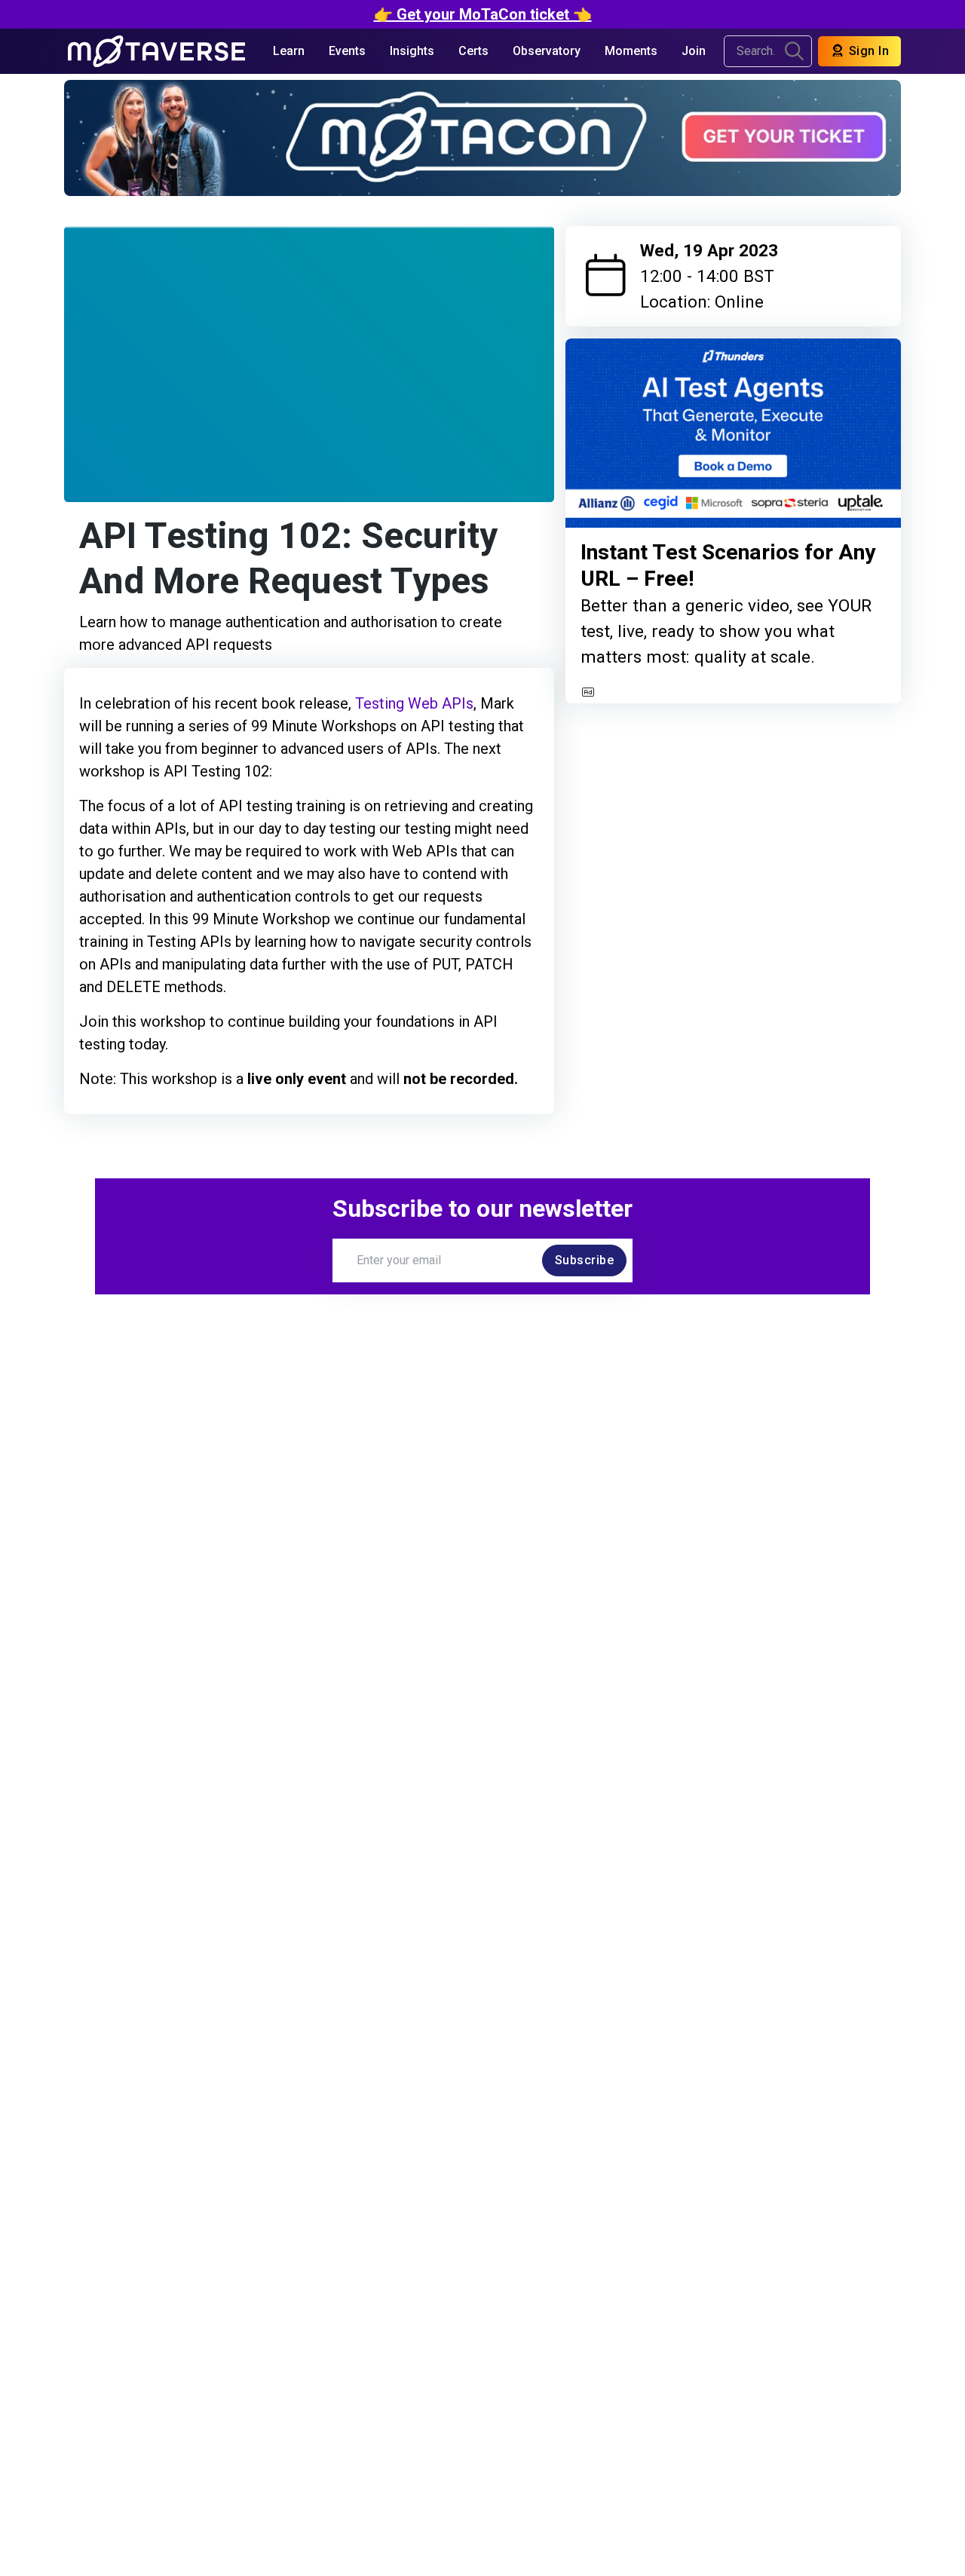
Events (347, 51)
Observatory (547, 51)
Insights (412, 51)
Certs (473, 51)
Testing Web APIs (414, 703)
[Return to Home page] (156, 51)
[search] (794, 51)
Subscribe (585, 1260)
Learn (289, 51)
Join (694, 51)
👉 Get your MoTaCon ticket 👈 (483, 14)
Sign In (867, 51)
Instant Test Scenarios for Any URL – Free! (728, 566)
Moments (631, 51)
